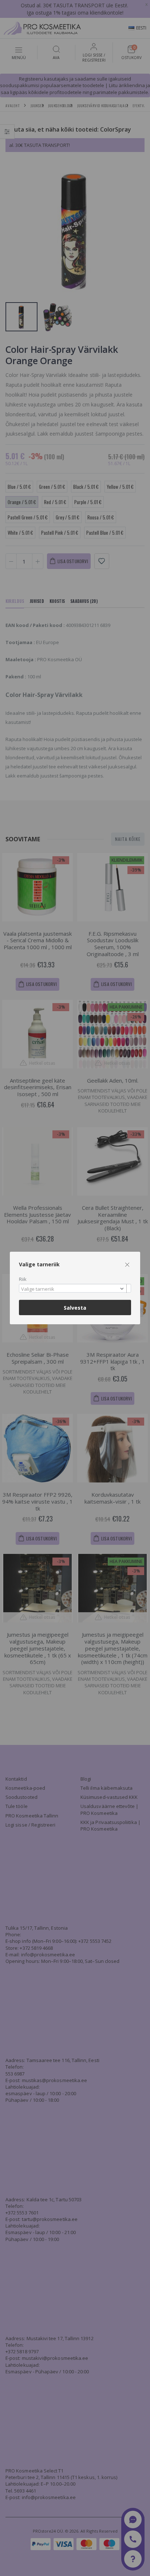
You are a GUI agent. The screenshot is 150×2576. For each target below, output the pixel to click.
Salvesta (75, 1308)
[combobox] (75, 1288)
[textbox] (73, 1289)
